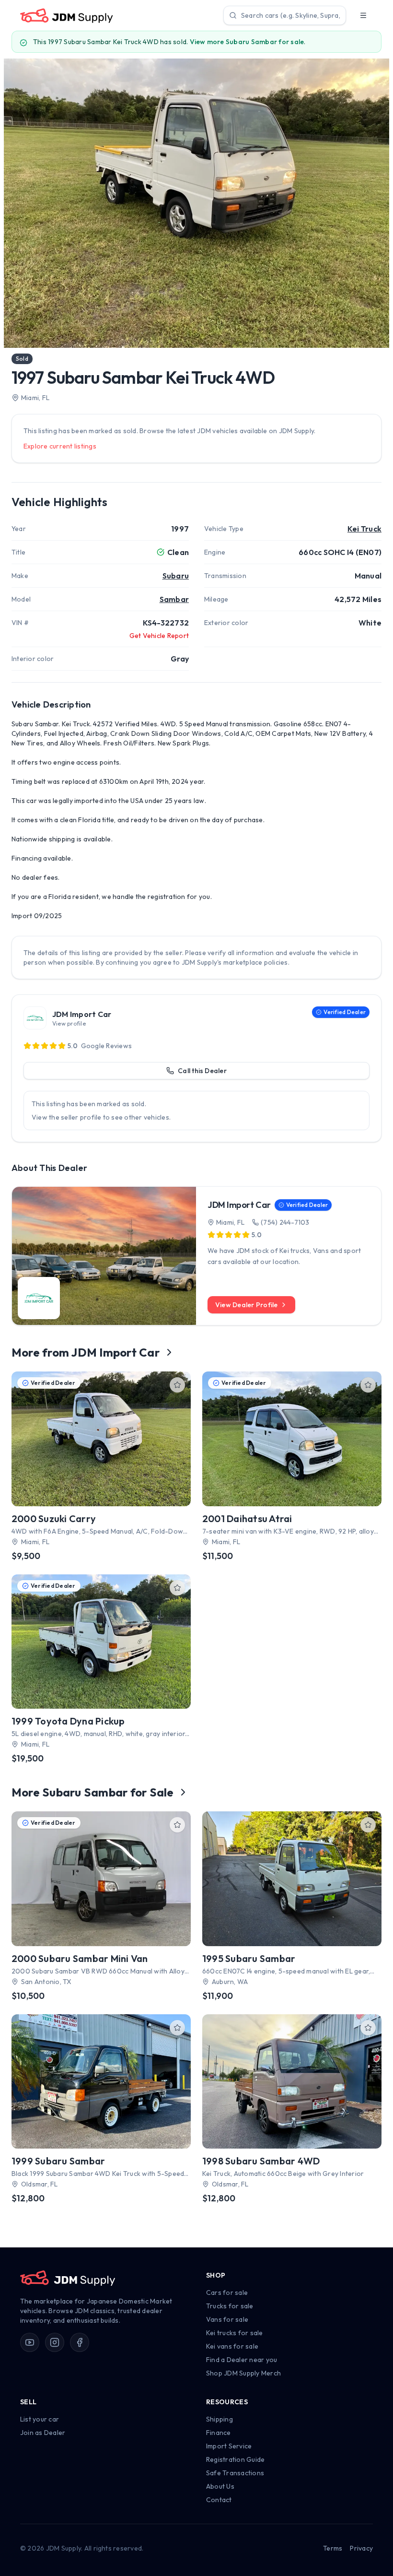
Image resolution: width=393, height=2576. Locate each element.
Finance (219, 2433)
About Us (220, 2486)
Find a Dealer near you (242, 2360)
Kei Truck (364, 529)
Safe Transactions (235, 2473)
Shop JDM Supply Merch (243, 2373)
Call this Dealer (202, 1071)
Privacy (361, 2548)
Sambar (174, 599)
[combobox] (285, 15)
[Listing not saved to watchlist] (177, 1385)
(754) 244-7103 (285, 1222)
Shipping (220, 2419)
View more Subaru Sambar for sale (247, 42)
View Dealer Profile (247, 1305)
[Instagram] (55, 2342)
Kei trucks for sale (235, 2333)
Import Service (229, 2446)
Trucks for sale (230, 2306)
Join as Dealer (43, 2433)
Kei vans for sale (232, 2346)
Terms (333, 2548)
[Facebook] (80, 2342)
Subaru (176, 576)
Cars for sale (227, 2292)
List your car (40, 2419)
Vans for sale (227, 2319)
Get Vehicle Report (159, 636)
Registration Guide (235, 2459)
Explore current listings (60, 446)
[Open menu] (363, 15)
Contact (219, 2500)
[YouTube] (30, 2342)
